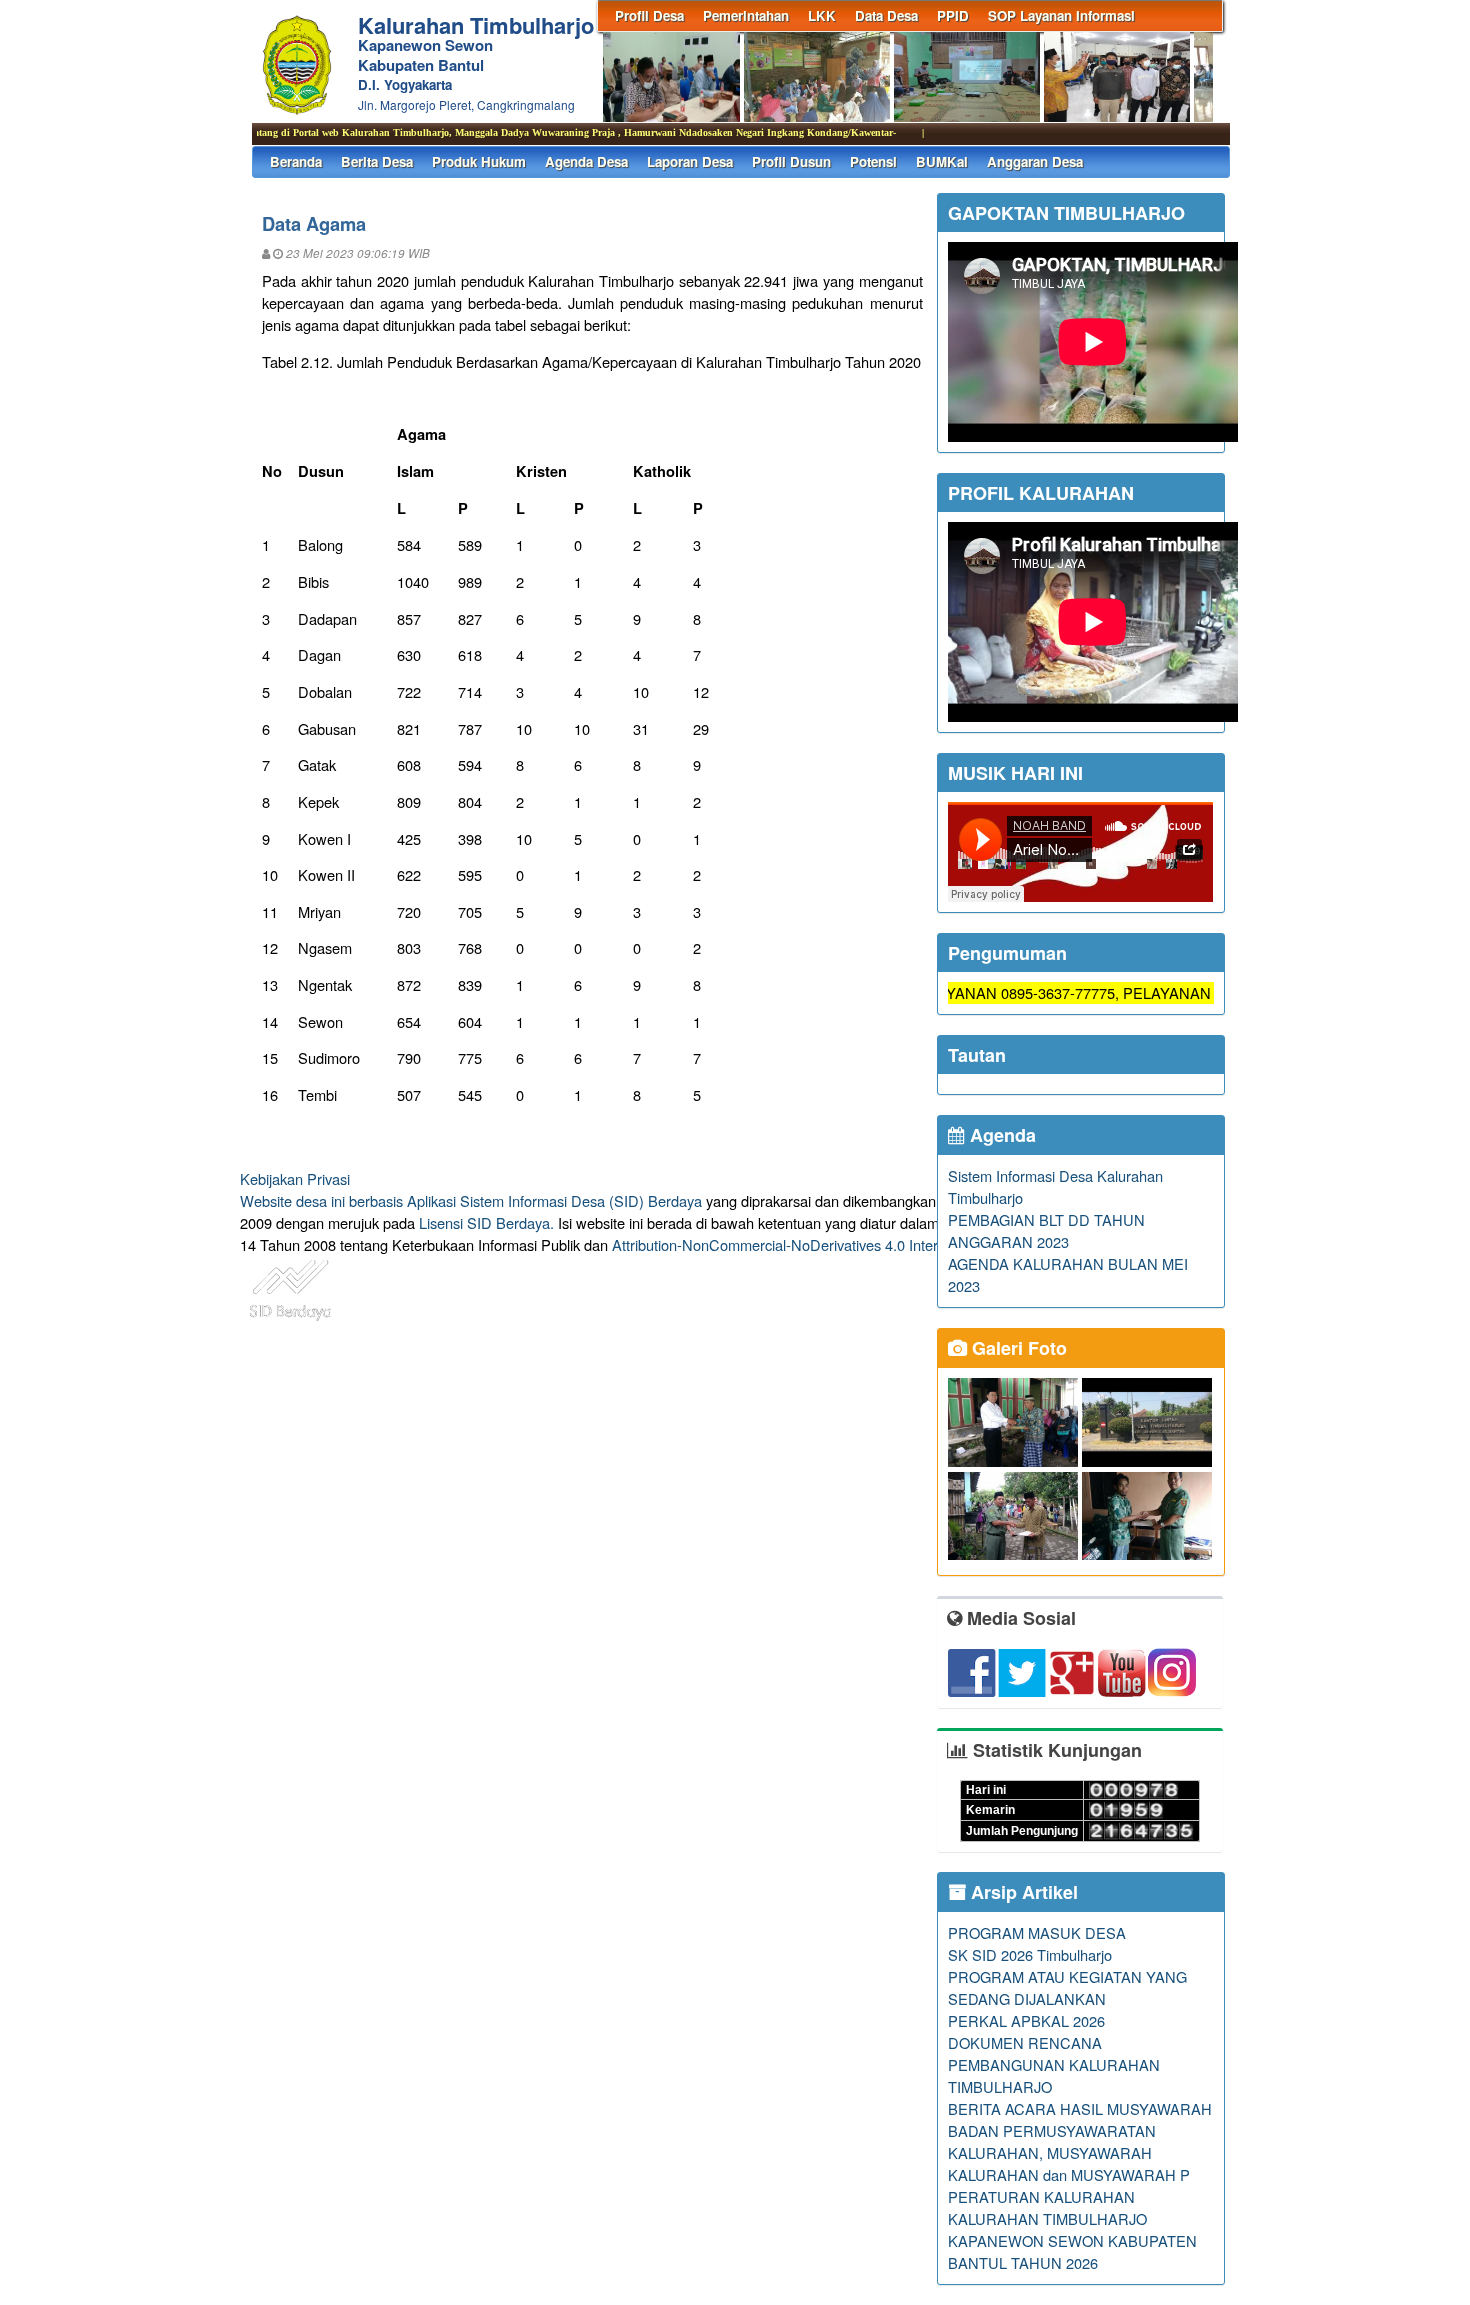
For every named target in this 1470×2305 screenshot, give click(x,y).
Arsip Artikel (1022, 1892)
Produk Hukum (479, 161)
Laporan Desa (690, 161)
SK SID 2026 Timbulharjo (1030, 1954)
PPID (953, 15)
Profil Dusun (791, 161)
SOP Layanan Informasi (1061, 15)
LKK (822, 15)
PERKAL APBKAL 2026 (1026, 2020)
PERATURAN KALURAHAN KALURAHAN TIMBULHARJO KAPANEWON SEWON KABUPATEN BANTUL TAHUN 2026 (1072, 2229)
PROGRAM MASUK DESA (1037, 1932)
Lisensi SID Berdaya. (486, 1222)
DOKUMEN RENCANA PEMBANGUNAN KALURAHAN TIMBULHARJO (1054, 2064)
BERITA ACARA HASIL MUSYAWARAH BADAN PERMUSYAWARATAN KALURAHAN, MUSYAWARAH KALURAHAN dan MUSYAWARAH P (1080, 2141)
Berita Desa (377, 161)
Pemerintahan (746, 15)
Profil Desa (649, 15)
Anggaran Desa (1035, 161)
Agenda (1000, 1135)
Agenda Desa (586, 161)
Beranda (296, 161)
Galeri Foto (1017, 1348)
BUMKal (942, 161)
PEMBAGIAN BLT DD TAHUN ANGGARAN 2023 (1046, 1230)
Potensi (873, 161)
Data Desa (886, 15)
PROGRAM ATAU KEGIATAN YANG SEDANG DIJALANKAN (1067, 1987)
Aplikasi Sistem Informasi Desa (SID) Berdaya (554, 1200)
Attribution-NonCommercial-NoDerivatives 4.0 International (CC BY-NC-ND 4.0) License (894, 1244)
